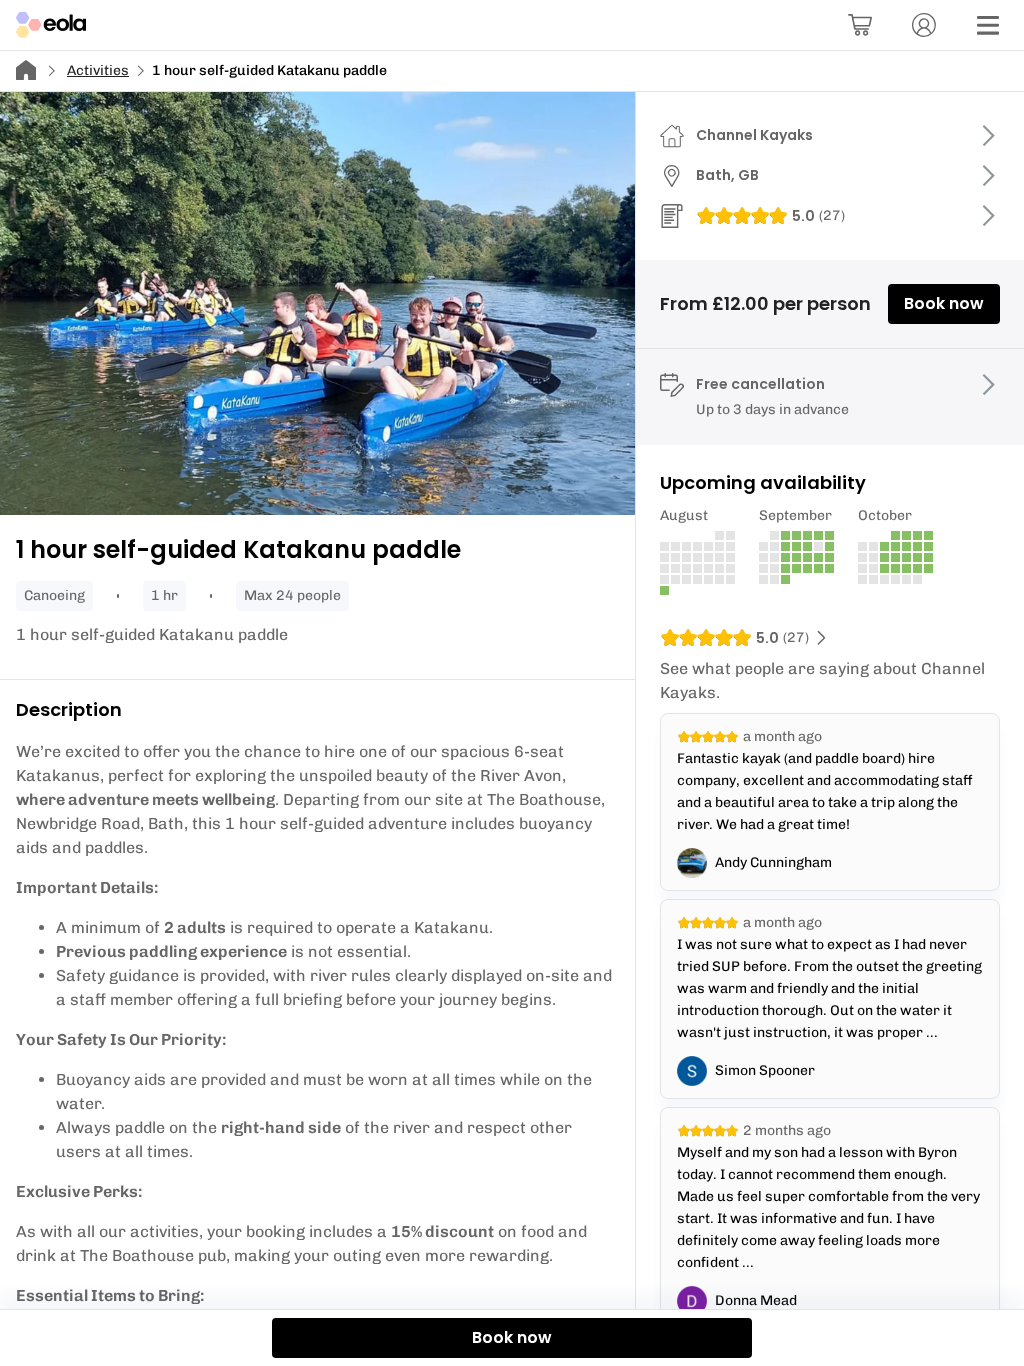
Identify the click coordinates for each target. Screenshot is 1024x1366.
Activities (98, 70)
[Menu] (988, 25)
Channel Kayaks (754, 135)
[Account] (924, 25)
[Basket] (860, 25)
